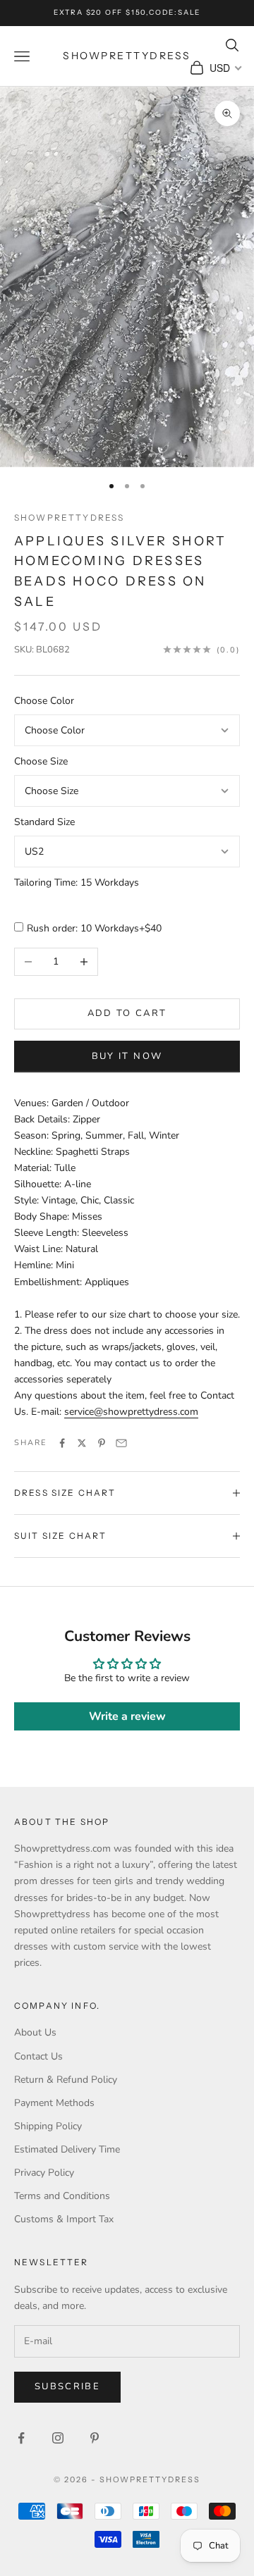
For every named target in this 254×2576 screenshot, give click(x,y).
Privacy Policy (44, 2173)
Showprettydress (69, 518)
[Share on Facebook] (62, 1443)
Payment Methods (54, 2103)
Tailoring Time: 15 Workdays (77, 883)
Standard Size (44, 822)
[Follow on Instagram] (58, 2438)
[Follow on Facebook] (21, 2438)
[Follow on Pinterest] (95, 2438)
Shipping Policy (48, 2126)
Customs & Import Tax (64, 2219)
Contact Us (38, 2056)
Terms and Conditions (62, 2196)
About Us (35, 2032)
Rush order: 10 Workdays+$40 (94, 928)
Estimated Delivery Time (67, 2149)
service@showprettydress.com (131, 1412)
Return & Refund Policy (66, 2080)
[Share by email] (121, 1443)
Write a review (127, 1716)
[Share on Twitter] (82, 1443)
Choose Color (44, 701)
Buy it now (127, 1056)
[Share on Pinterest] (102, 1443)
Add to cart (127, 1013)
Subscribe (67, 2386)
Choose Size (41, 761)
